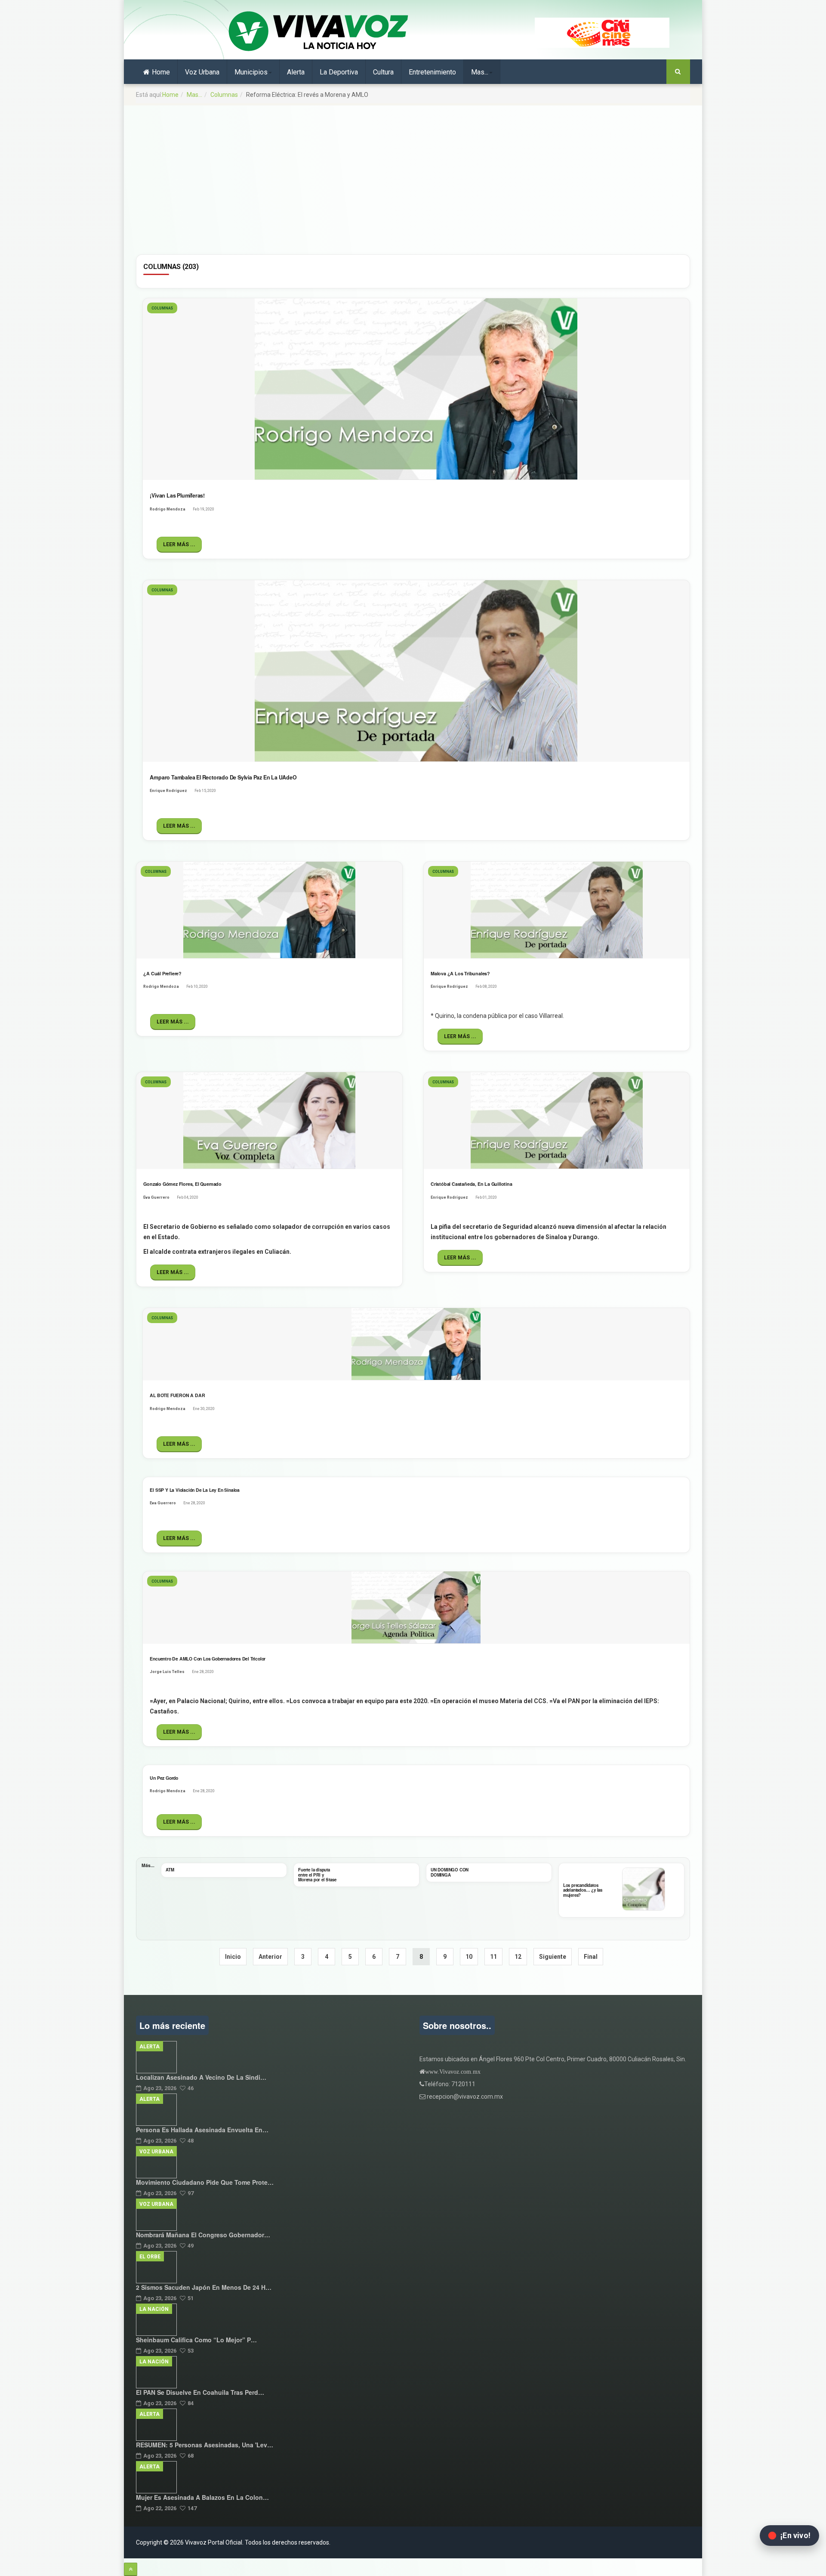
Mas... (480, 72)
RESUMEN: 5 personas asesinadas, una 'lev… (205, 2445)
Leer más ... (179, 544)
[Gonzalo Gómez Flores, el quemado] (269, 1121)
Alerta (296, 72)
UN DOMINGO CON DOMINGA (450, 1872)
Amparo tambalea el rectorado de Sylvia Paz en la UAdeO (223, 777)
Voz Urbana (202, 72)
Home (161, 72)
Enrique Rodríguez (168, 791)
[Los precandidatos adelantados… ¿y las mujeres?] (644, 1889)
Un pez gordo (164, 1778)
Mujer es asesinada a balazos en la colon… (202, 2497)
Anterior (270, 1957)
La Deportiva (339, 72)
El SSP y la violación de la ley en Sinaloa (195, 1490)
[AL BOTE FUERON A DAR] (416, 1344)
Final (591, 1957)
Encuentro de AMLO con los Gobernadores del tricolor (208, 1659)
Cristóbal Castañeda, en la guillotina (472, 1184)
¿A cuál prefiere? (162, 973)
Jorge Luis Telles (167, 1672)
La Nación (154, 2309)
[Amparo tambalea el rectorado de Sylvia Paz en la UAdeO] (416, 671)
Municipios (251, 72)
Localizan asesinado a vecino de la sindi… (201, 2077)
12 (518, 1957)
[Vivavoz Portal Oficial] (318, 32)
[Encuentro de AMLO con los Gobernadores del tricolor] (416, 1608)
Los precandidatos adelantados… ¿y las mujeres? (583, 1890)
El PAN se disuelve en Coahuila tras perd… (200, 2392)
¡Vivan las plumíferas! (177, 495)
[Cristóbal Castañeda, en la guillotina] (557, 1121)
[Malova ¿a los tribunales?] (557, 910)
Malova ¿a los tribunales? (460, 973)
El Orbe (150, 2257)
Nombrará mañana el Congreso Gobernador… (203, 2235)
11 (493, 1957)
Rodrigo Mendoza (168, 509)
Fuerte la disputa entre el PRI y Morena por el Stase (317, 1875)
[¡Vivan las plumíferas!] (416, 389)
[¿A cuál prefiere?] (269, 910)
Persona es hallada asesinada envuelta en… (202, 2130)
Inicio (233, 1957)
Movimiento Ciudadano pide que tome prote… (205, 2182)
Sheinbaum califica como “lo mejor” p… (196, 2340)
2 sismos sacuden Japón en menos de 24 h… (204, 2287)
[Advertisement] (413, 172)
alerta (149, 2047)
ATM (170, 1870)
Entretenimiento (432, 72)
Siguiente (553, 1957)
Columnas (224, 95)
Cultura (383, 72)
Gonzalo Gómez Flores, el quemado (182, 1184)
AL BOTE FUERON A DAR (177, 1395)
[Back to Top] (131, 2569)
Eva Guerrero (156, 1197)
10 (469, 1957)
